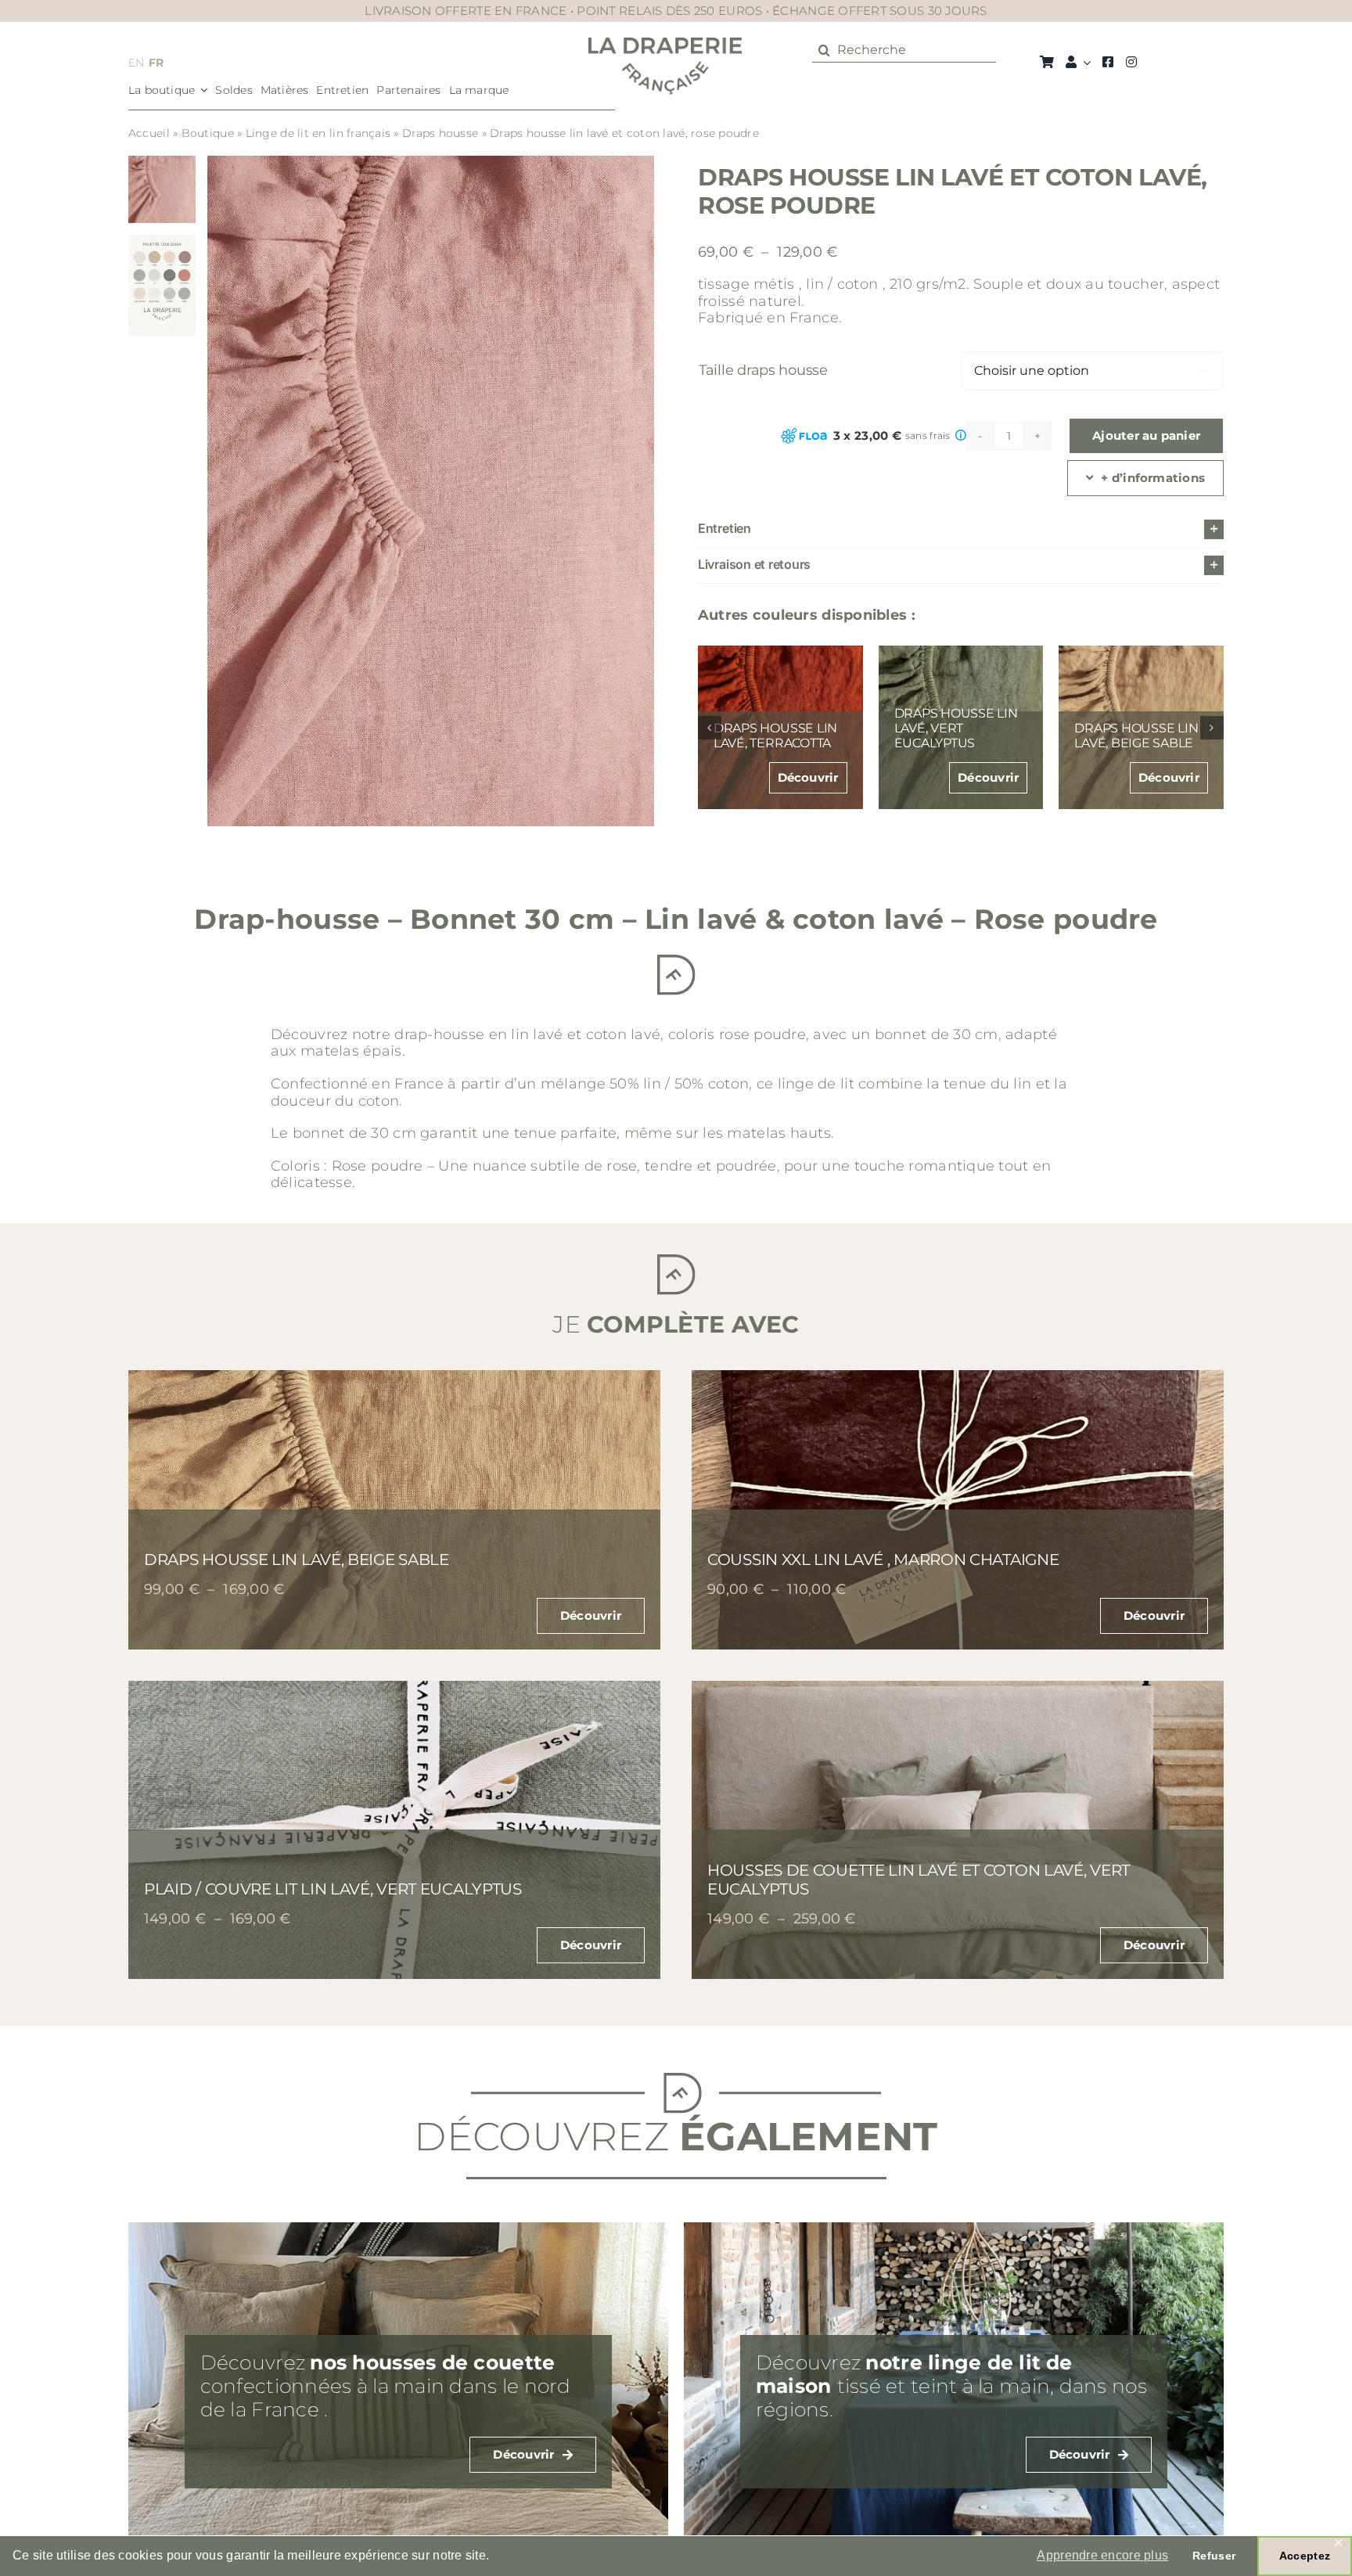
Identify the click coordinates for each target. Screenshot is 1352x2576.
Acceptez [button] (1305, 2556)
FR (156, 63)
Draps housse (440, 133)
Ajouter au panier (1146, 435)
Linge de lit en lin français (318, 133)
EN (137, 63)
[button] (961, 529)
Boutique (208, 133)
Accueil (149, 133)
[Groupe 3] (665, 45)
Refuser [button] (1214, 2556)
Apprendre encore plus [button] (1102, 2555)
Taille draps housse (763, 370)
